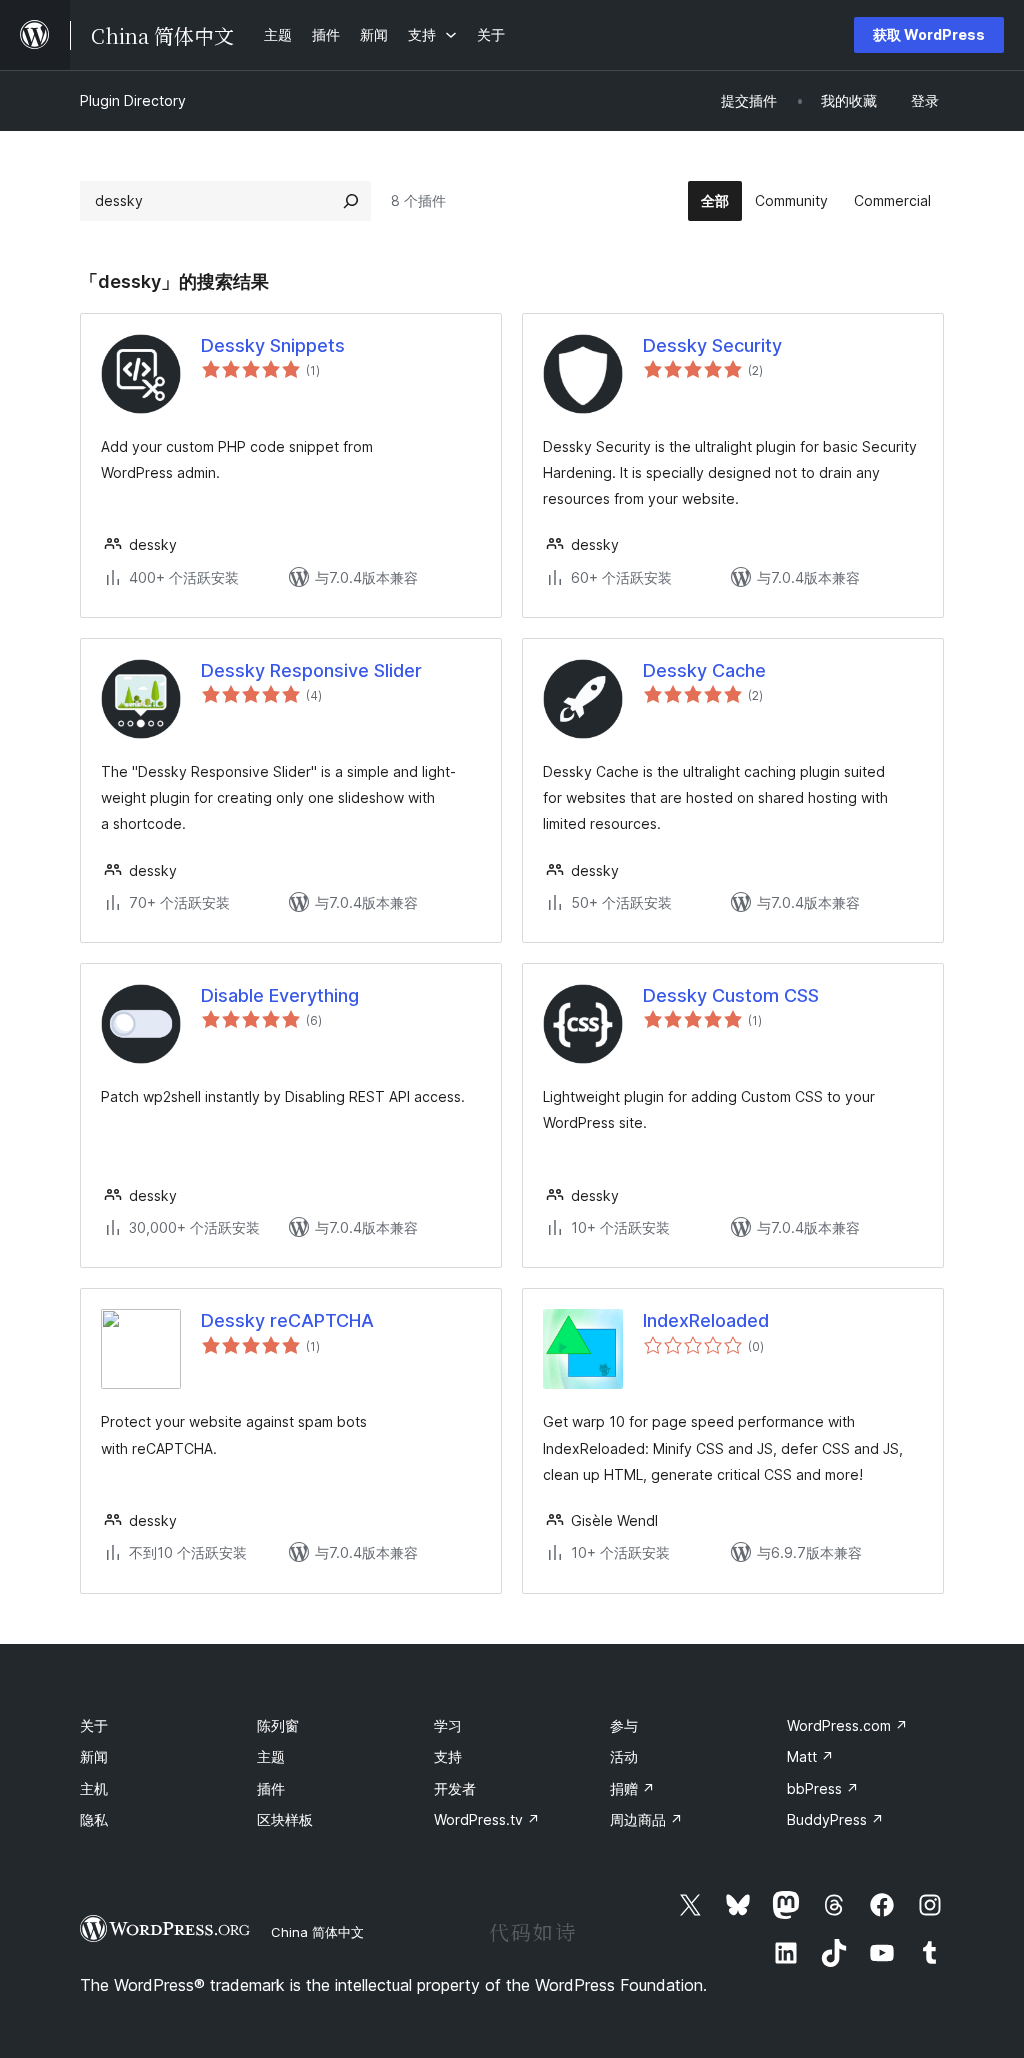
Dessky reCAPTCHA (287, 1320)
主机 (94, 1788)
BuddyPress (835, 1819)
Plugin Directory (133, 100)
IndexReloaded (706, 1320)
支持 (448, 1756)
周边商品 (646, 1819)
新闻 (94, 1756)
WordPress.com (847, 1725)
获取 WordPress (929, 34)
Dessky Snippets (273, 345)
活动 (624, 1756)
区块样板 (285, 1819)
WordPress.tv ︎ (487, 1819)
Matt (810, 1756)
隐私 (94, 1819)
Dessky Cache (704, 670)
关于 (94, 1725)
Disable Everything (280, 995)
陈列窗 (278, 1725)
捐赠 (632, 1788)
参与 (624, 1725)
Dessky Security (712, 345)
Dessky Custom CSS (731, 995)
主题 (271, 1756)
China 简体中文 (317, 1932)
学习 (448, 1725)
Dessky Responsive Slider (311, 670)
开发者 (455, 1788)
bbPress (823, 1788)
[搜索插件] (351, 201)
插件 (271, 1788)
